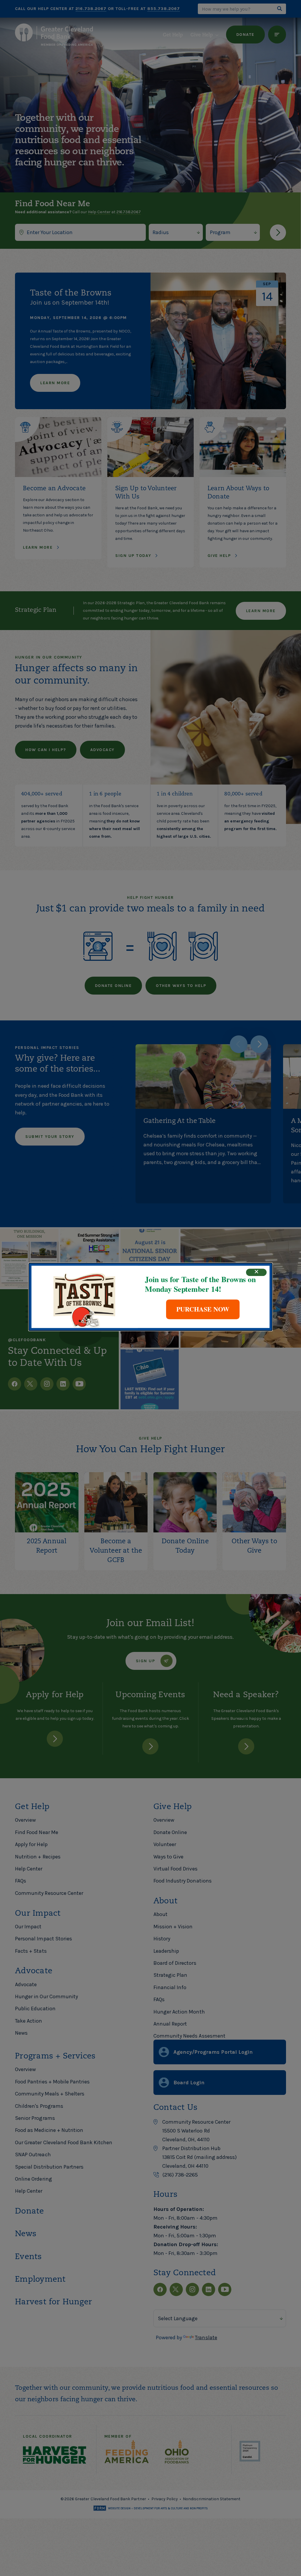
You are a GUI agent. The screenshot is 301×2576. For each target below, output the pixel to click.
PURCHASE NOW (203, 1309)
